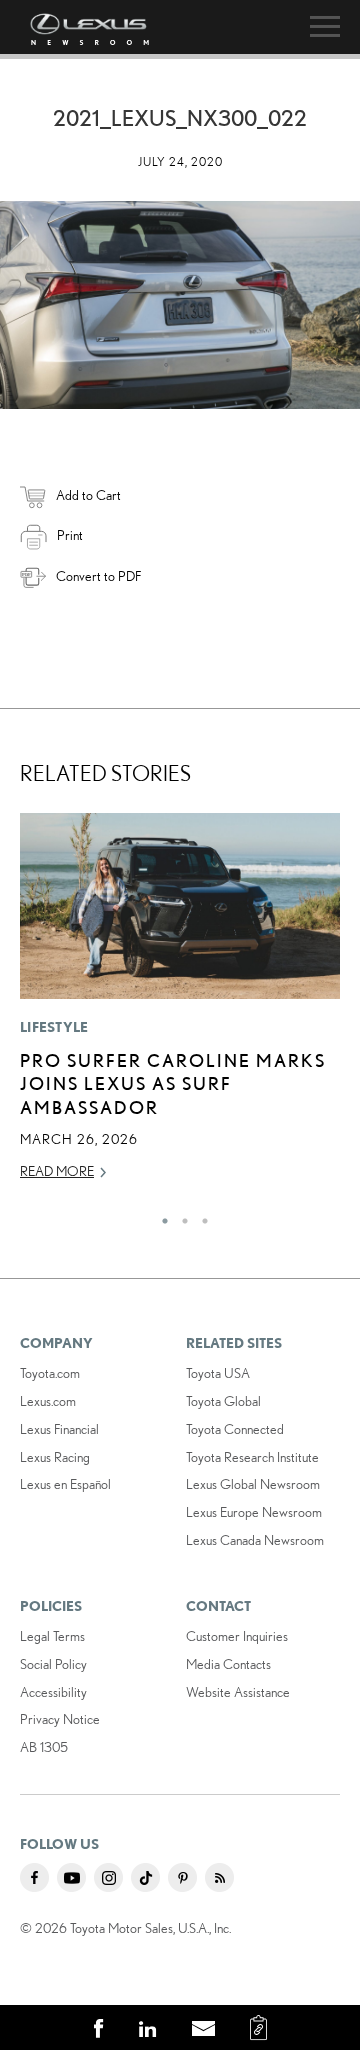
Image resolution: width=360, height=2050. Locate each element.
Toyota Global (223, 1401)
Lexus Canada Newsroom (255, 1540)
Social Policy (53, 1664)
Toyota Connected (235, 1429)
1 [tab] (160, 1216)
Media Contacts (228, 1664)
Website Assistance (238, 1692)
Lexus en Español (65, 1484)
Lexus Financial (59, 1429)
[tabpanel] (180, 1005)
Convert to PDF (98, 576)
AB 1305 (44, 1747)
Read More (57, 1171)
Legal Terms (52, 1636)
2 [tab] (180, 1216)
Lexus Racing (55, 1457)
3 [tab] (200, 1216)
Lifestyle (54, 1027)
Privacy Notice (60, 1719)
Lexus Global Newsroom (253, 1484)
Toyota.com (50, 1373)
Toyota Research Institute (252, 1457)
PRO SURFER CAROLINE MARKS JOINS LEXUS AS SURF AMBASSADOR (173, 1083)
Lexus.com (48, 1401)
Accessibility (53, 1692)
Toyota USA (218, 1373)
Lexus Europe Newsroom (254, 1512)
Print (70, 535)
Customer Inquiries (237, 1636)
